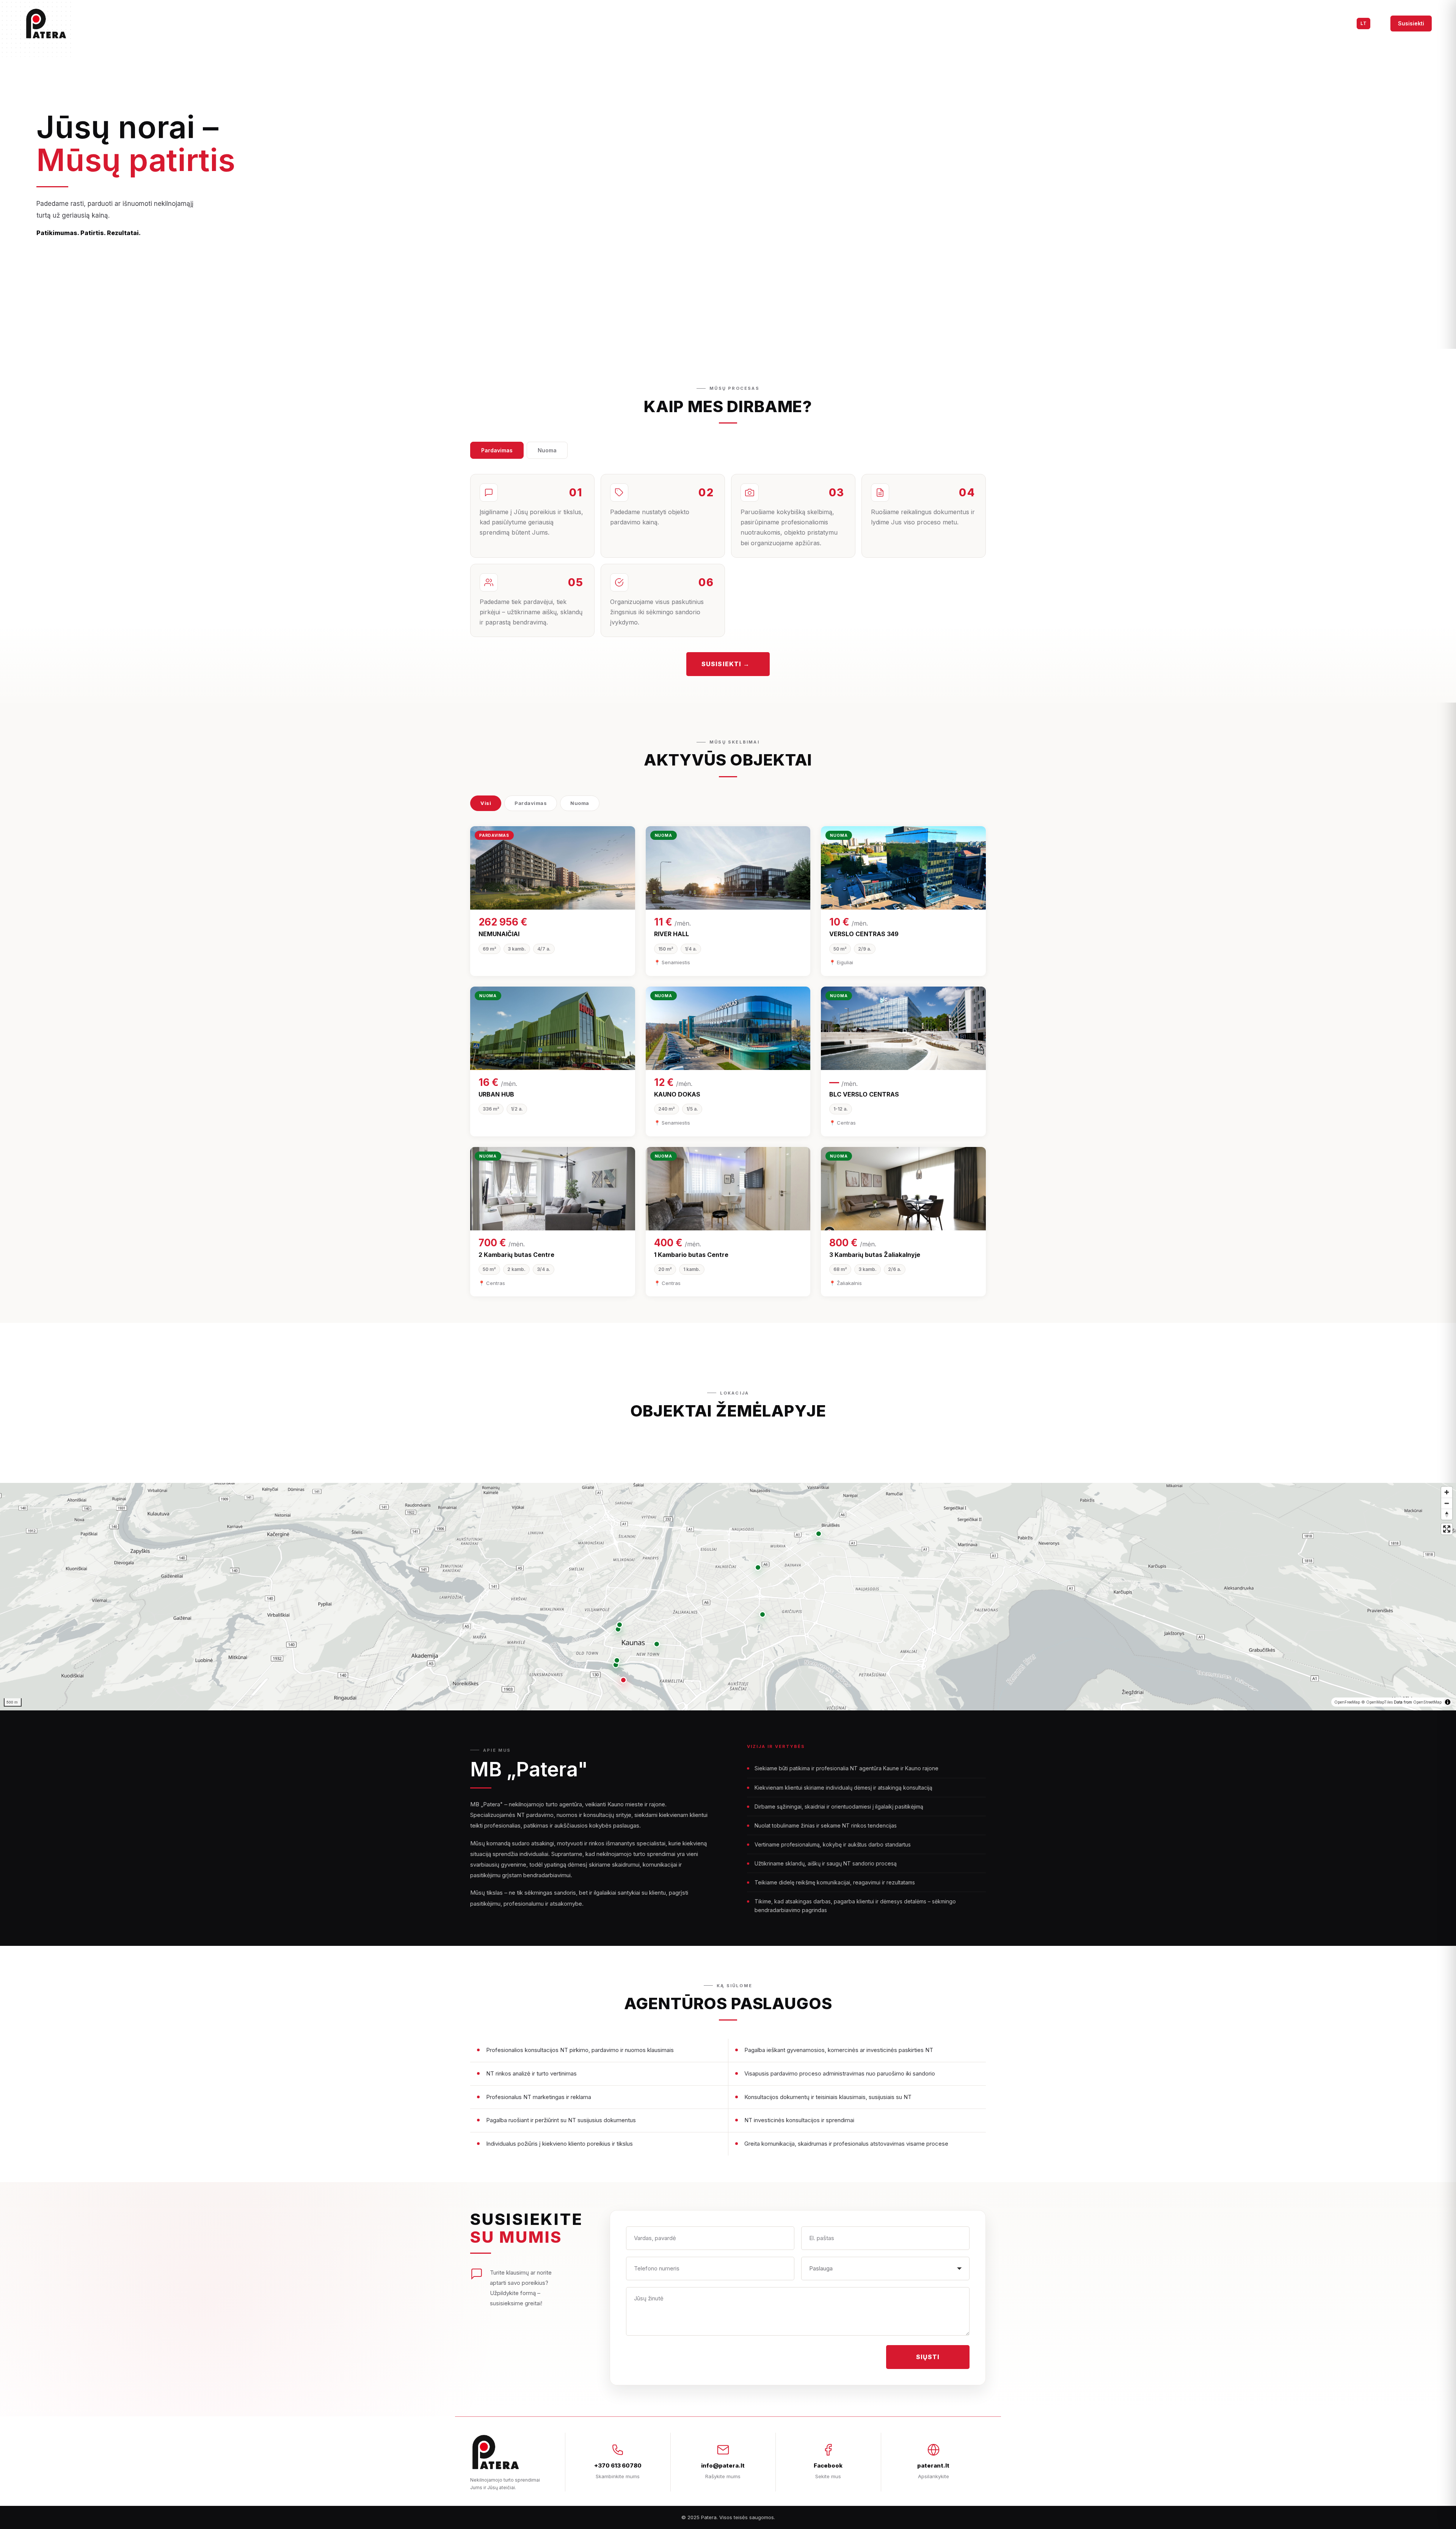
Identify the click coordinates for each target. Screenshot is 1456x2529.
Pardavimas (497, 450)
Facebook (828, 2465)
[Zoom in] (1447, 1492)
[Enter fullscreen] (1447, 1529)
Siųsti (928, 2357)
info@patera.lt (723, 2465)
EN (1378, 23)
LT (1363, 23)
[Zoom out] (1447, 1503)
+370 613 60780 (618, 2465)
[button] (623, 1680)
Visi (486, 803)
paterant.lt (933, 2465)
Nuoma (547, 450)
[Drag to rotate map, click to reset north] (1447, 1514)
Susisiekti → (726, 664)
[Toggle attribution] (1448, 1702)
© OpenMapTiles (1377, 1702)
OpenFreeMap (1347, 1702)
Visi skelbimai (1270, 23)
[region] (728, 1597)
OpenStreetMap (1427, 1702)
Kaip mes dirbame (1325, 23)
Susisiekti (1411, 23)
